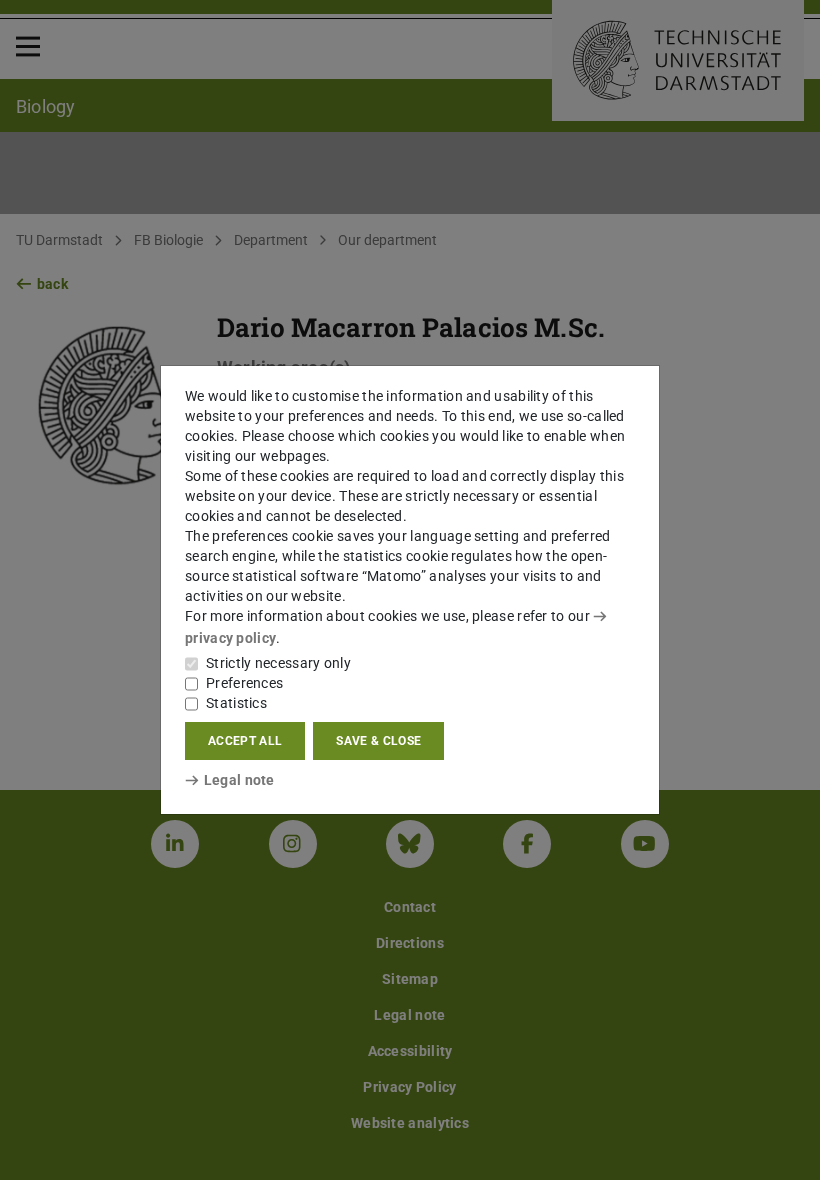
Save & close (378, 741)
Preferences (244, 683)
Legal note (239, 780)
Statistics (236, 703)
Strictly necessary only (278, 663)
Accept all (245, 741)
